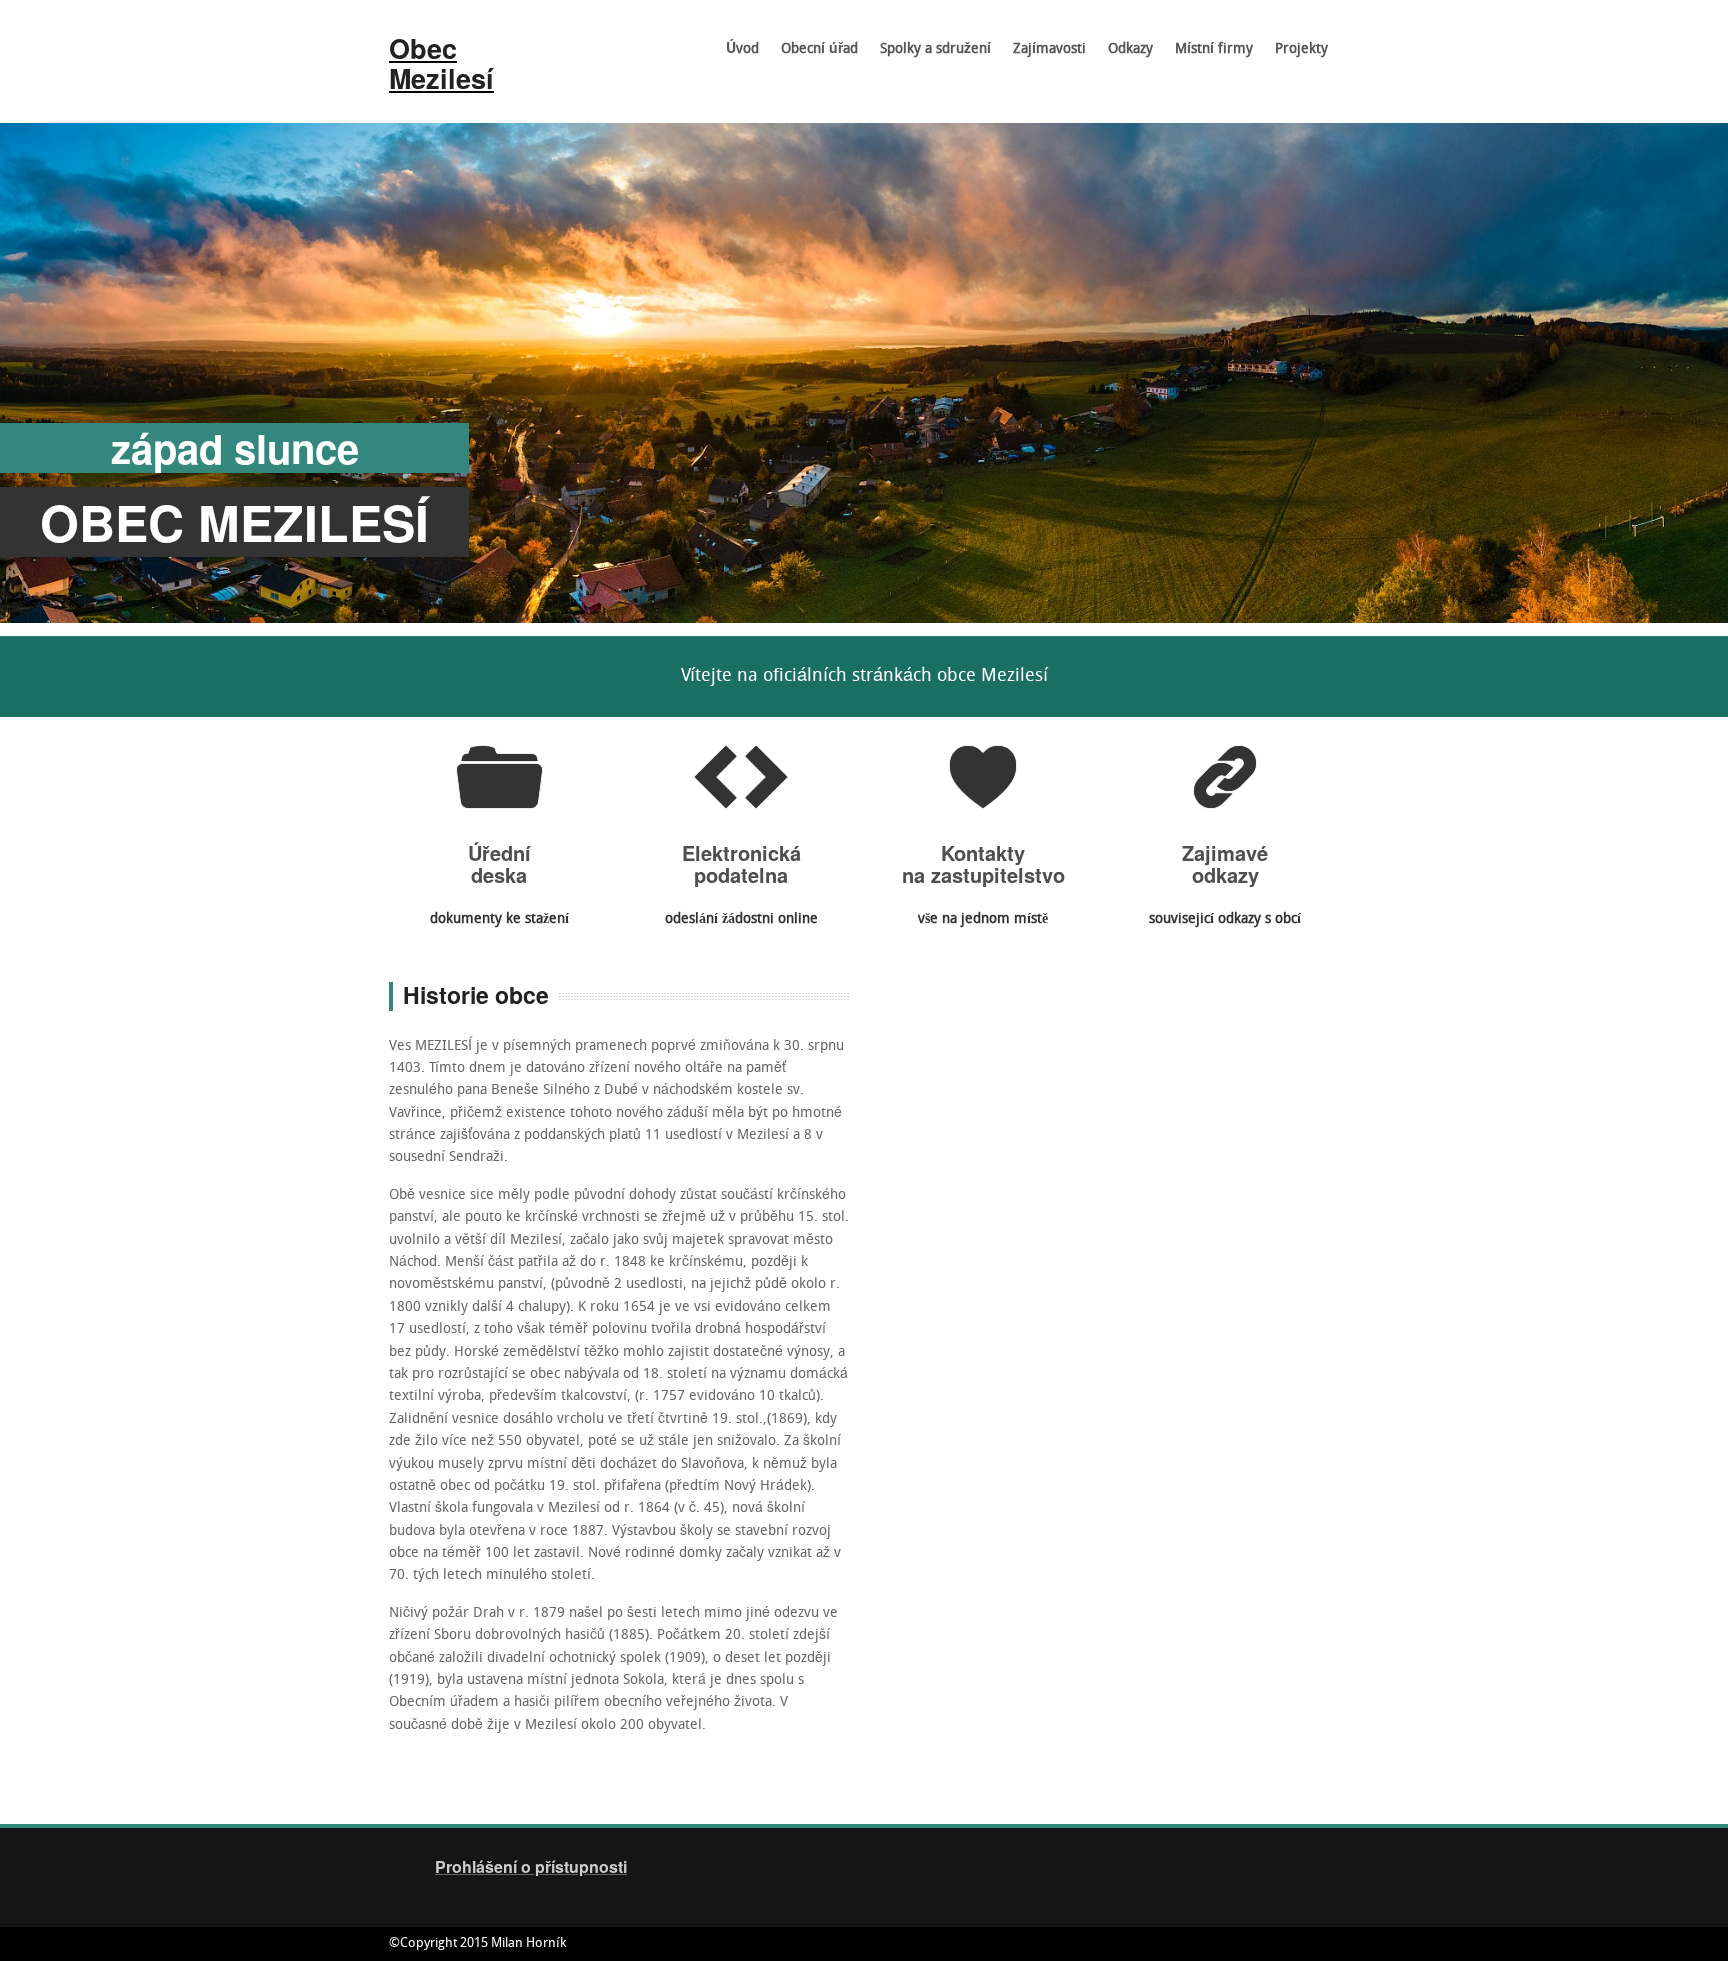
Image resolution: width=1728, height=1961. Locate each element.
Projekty (1301, 49)
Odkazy (1130, 49)
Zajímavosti (1044, 56)
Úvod (742, 49)
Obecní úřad (814, 56)
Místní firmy (1214, 49)
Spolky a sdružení (930, 56)
